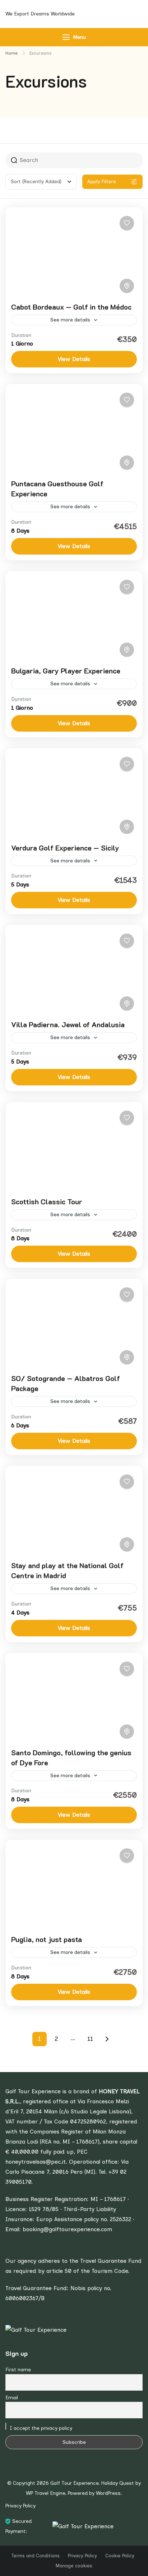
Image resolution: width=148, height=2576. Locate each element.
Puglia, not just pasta (47, 1939)
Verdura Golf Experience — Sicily (65, 848)
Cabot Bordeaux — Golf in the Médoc (71, 307)
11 (92, 2040)
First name (18, 2370)
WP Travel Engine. (46, 2493)
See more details (70, 320)
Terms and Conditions (35, 2556)
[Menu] (66, 37)
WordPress (108, 2493)
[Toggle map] (127, 286)
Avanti (107, 2039)
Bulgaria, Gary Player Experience (66, 671)
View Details (74, 359)
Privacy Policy (20, 2506)
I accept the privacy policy (40, 2428)
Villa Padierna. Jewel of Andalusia (68, 1024)
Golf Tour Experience (74, 2483)
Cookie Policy (120, 2556)
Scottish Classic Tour (47, 1201)
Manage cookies (74, 2566)
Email (12, 2398)
